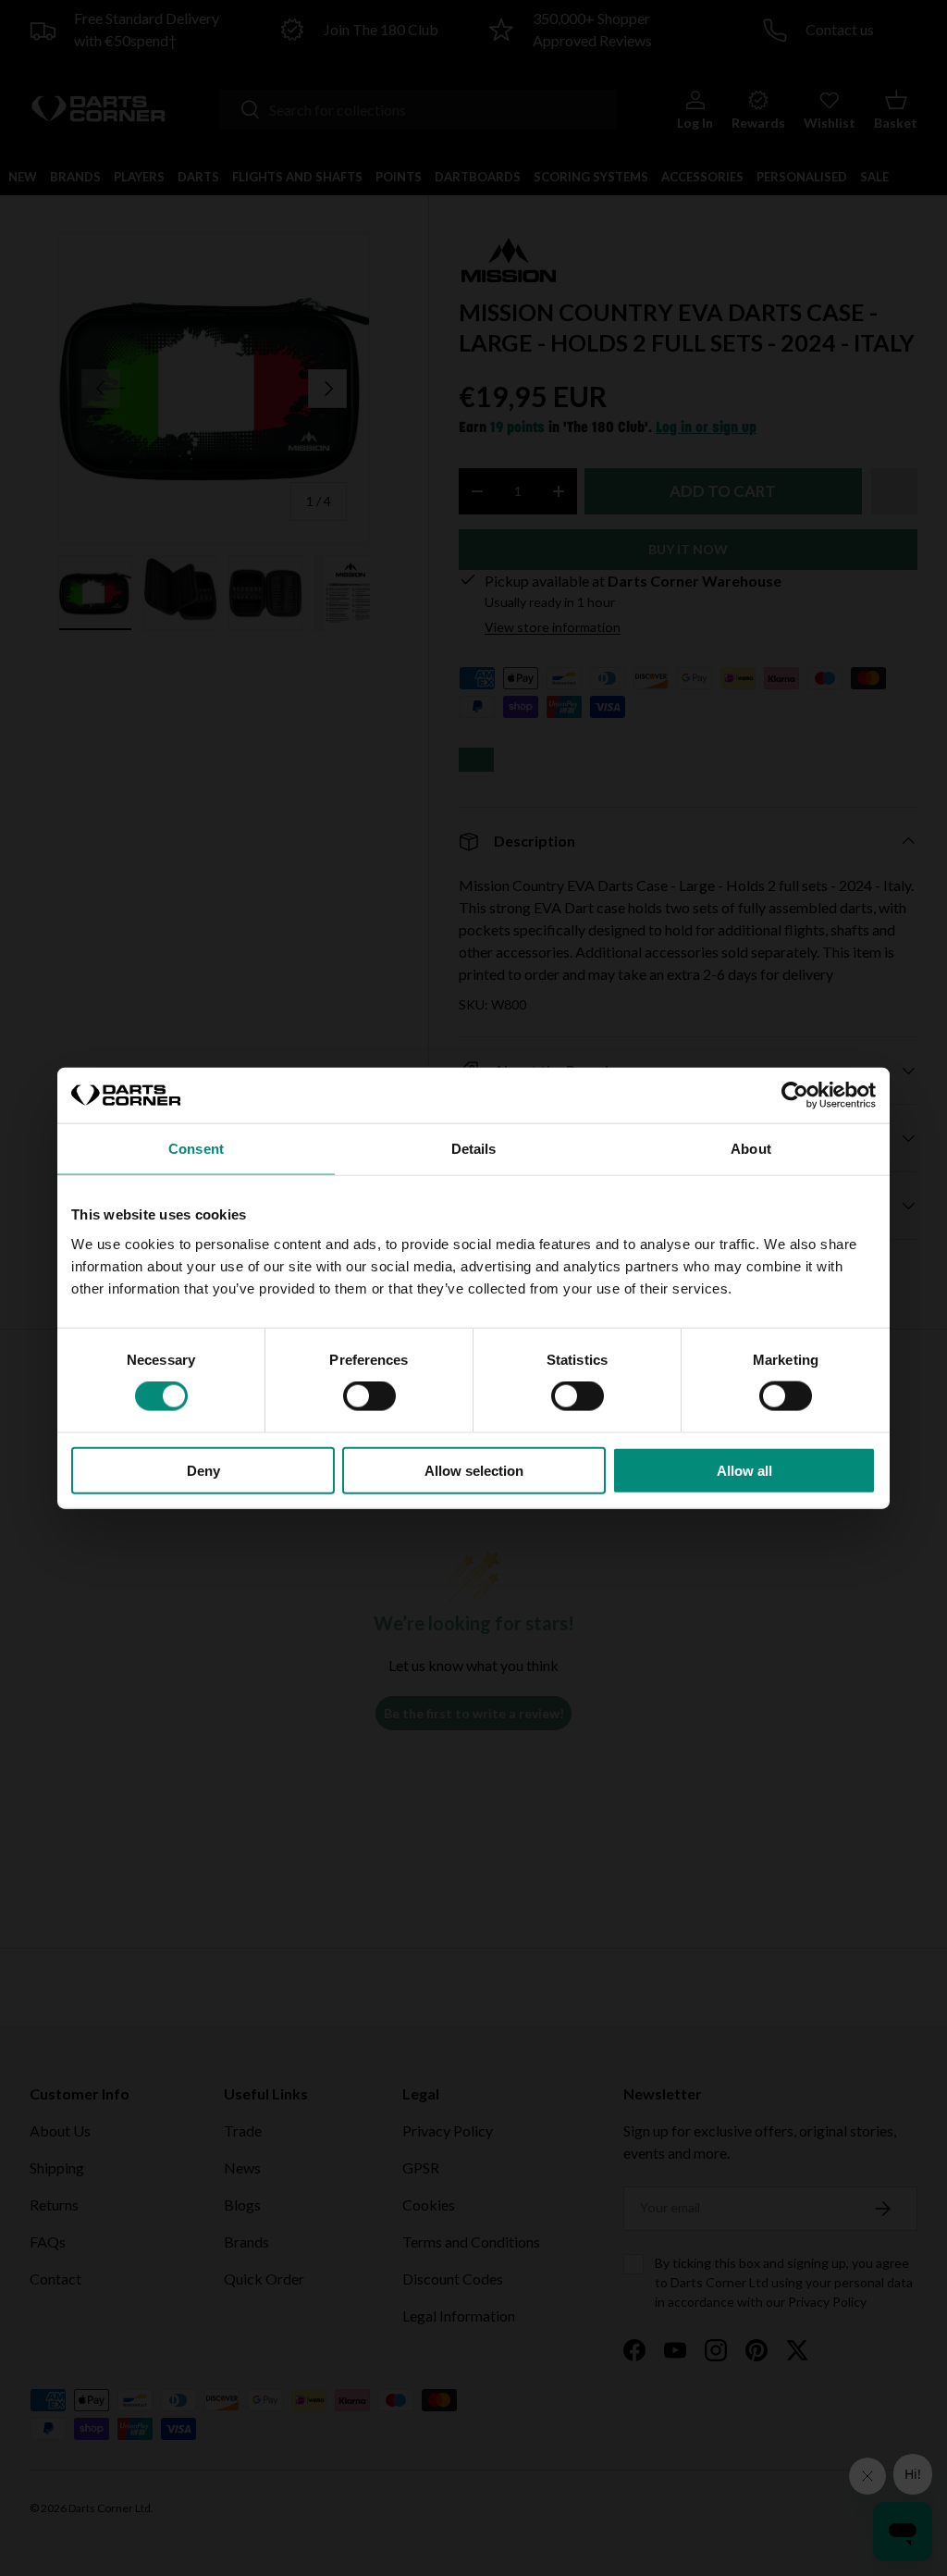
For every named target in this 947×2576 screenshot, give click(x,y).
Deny (203, 1470)
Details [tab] (474, 1149)
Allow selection (474, 1470)
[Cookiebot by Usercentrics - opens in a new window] (795, 1096)
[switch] (369, 1396)
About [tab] (751, 1149)
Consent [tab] (196, 1149)
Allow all (744, 1470)
